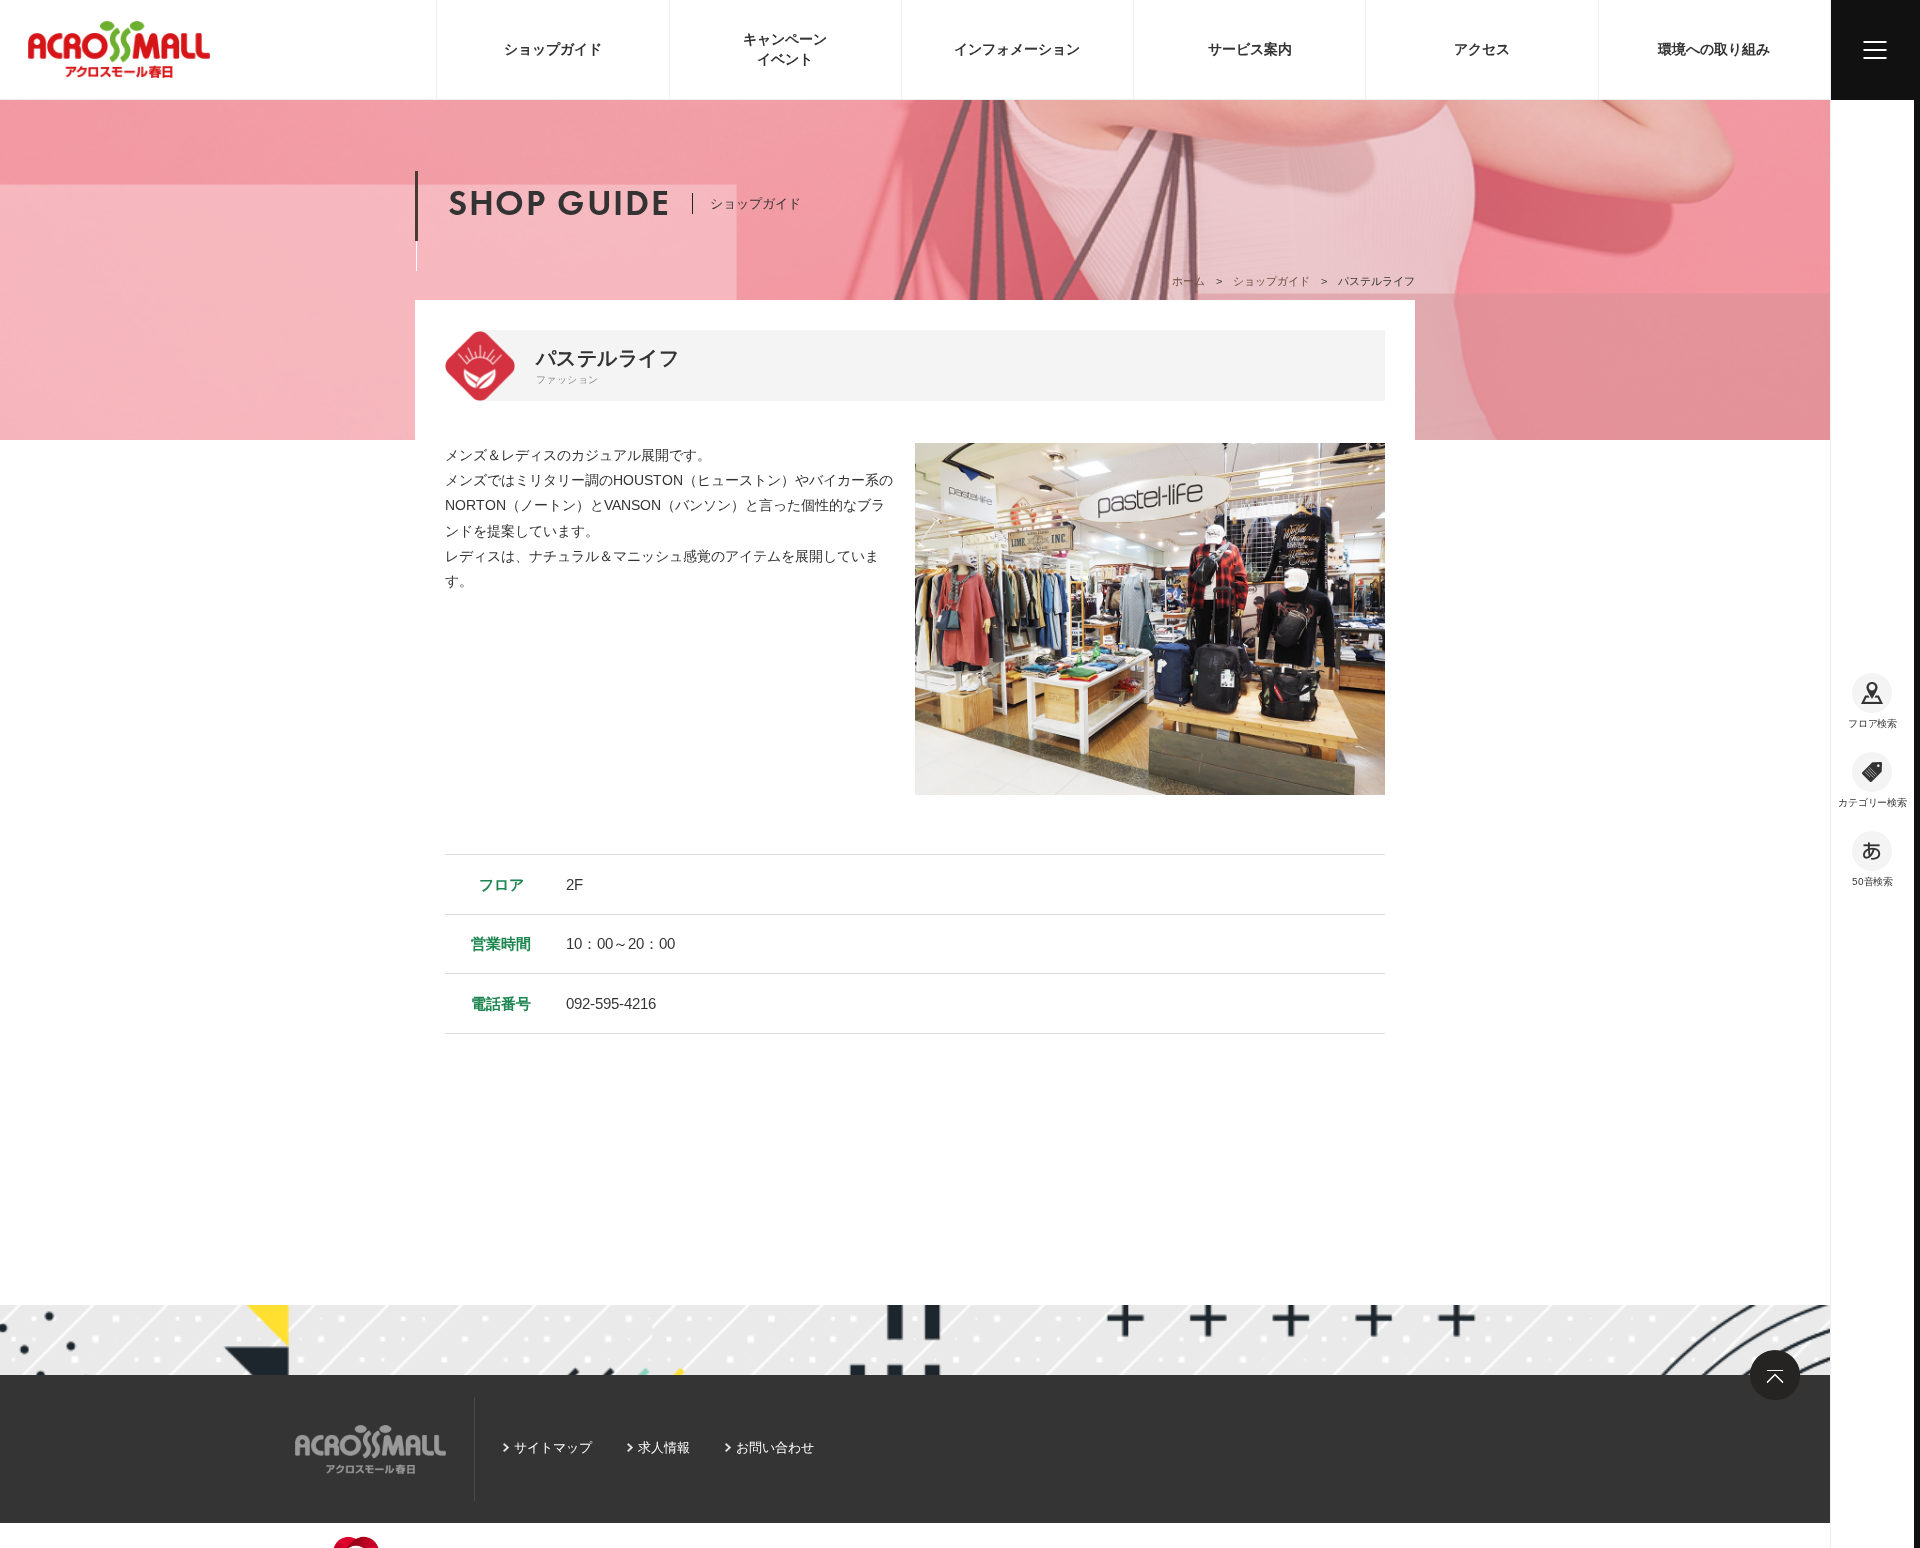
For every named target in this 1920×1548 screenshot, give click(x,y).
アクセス (1482, 49)
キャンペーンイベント (785, 49)
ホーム (1188, 281)
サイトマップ (553, 1447)
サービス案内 (1250, 49)
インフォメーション (1017, 49)
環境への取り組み (1714, 49)
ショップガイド (553, 49)
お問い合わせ (775, 1447)
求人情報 (664, 1447)
